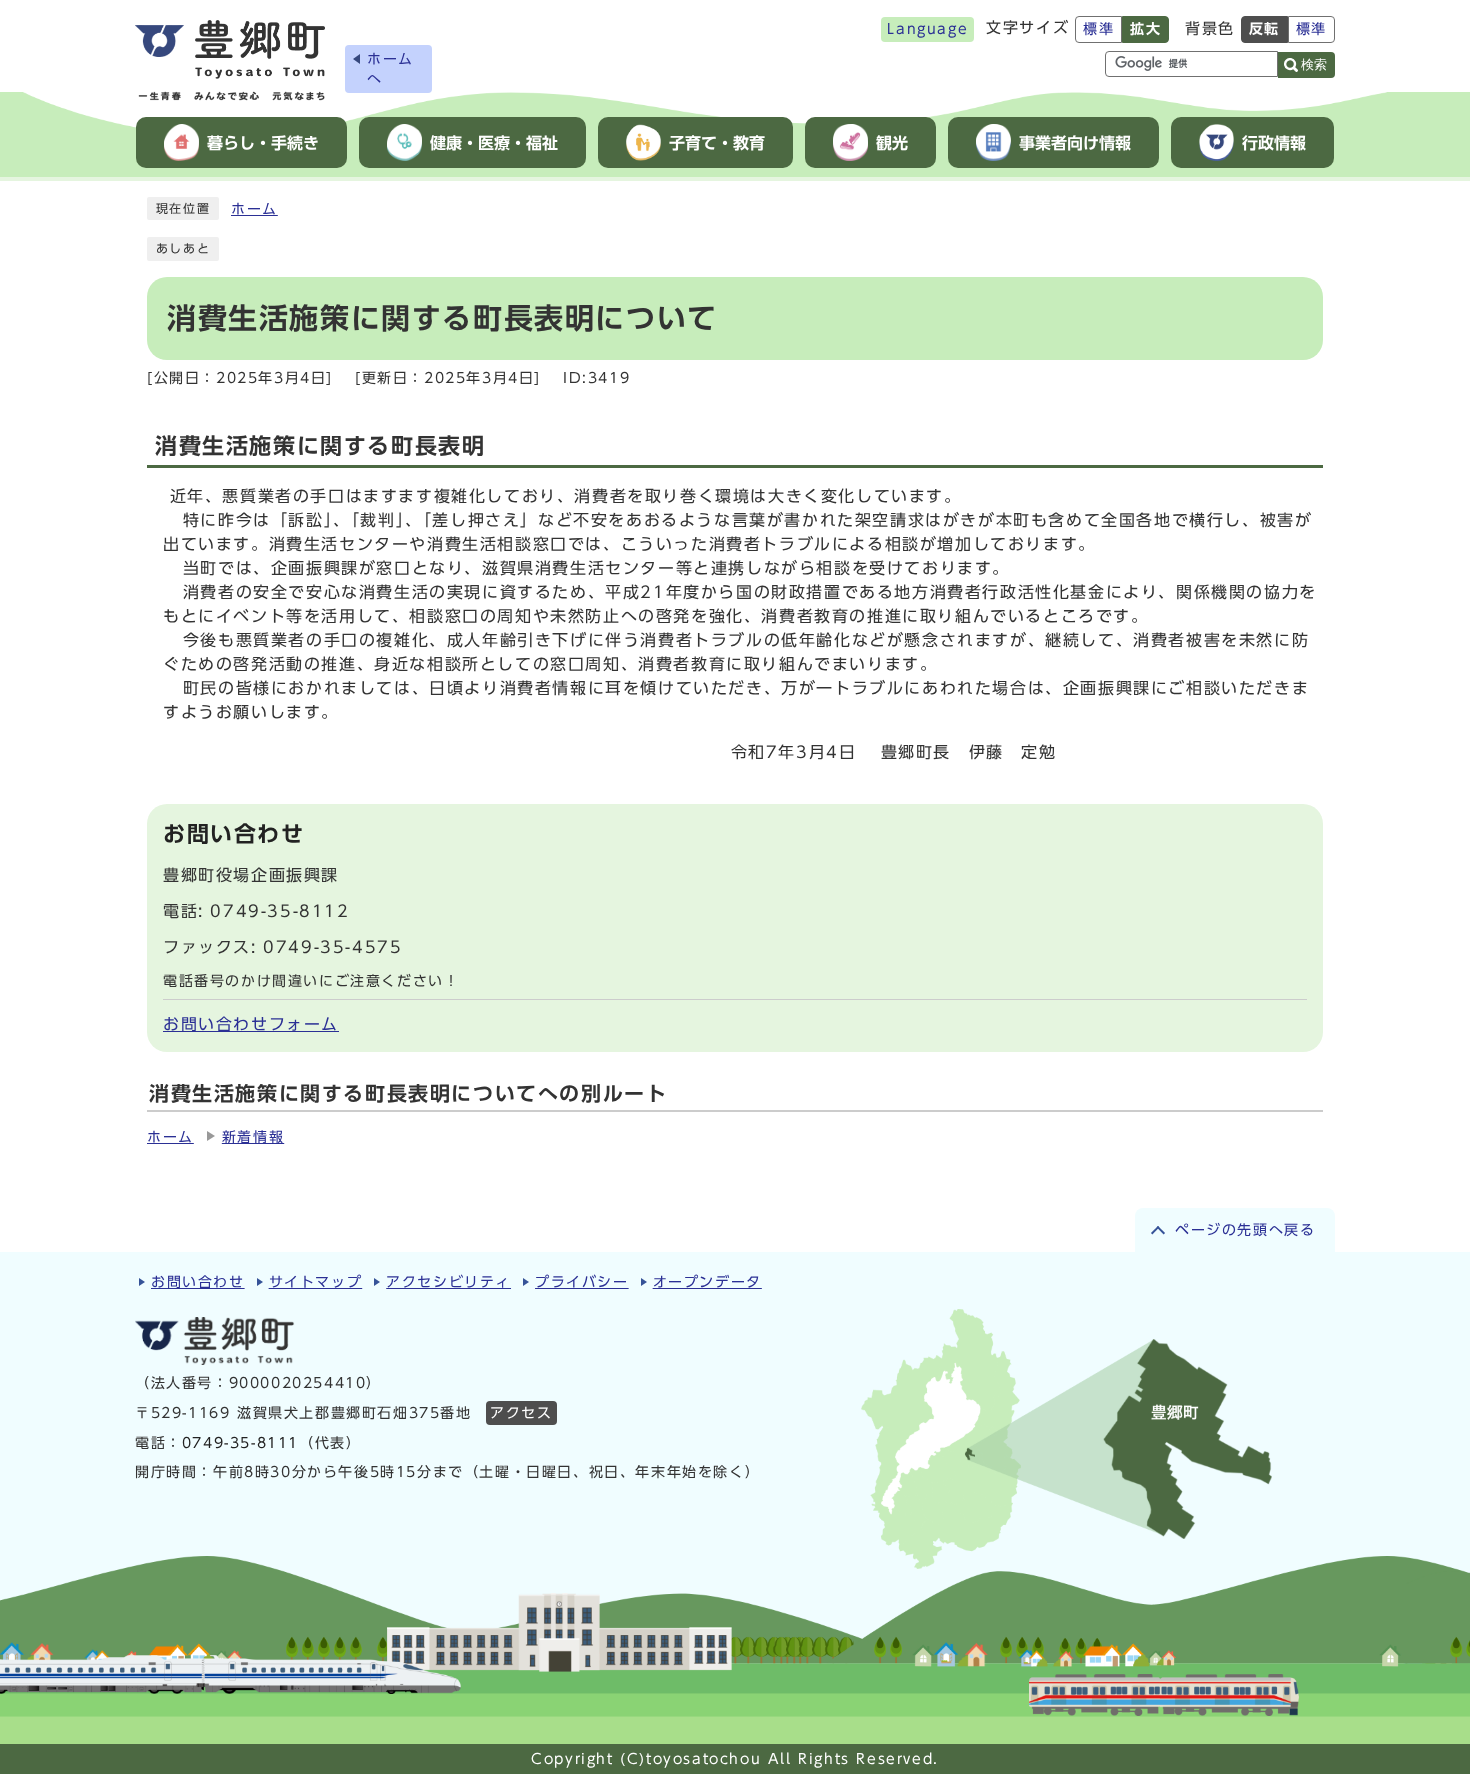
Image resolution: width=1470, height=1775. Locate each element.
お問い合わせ (198, 1282)
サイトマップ (316, 1282)
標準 (1098, 29)
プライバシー (582, 1282)
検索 (1314, 64)
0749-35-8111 (240, 1443)
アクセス (521, 1413)
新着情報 (253, 1137)
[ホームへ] (230, 60)
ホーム (254, 209)
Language (927, 29)
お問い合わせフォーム (251, 1024)
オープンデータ (707, 1282)
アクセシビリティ (448, 1282)
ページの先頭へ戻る (1245, 1230)
